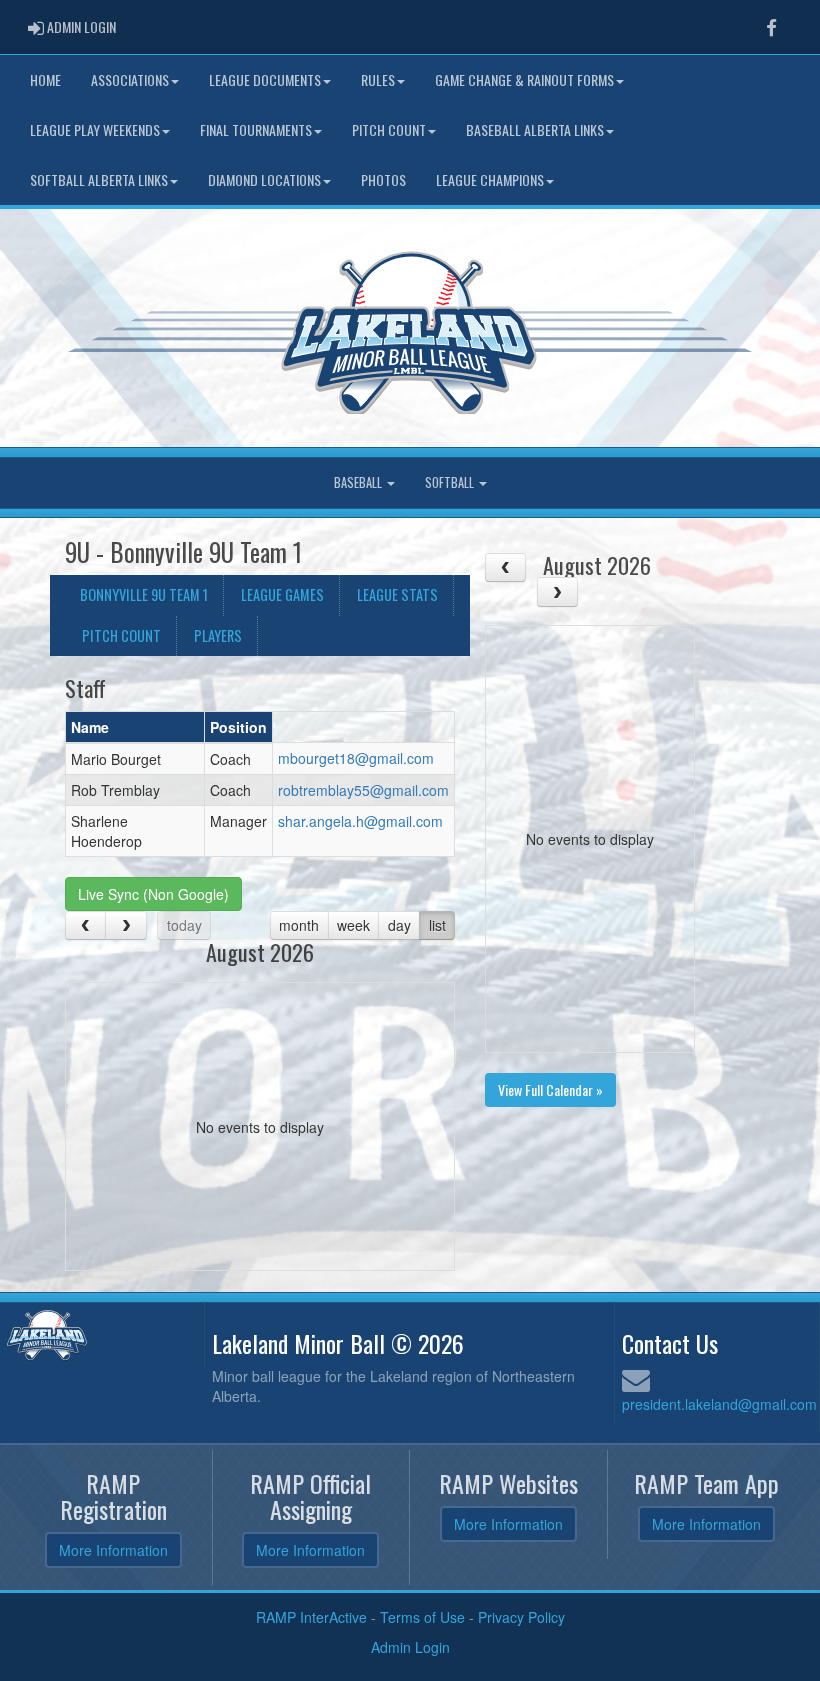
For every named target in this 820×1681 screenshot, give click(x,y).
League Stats (397, 594)
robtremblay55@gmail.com (363, 790)
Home (45, 79)
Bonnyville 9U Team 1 (144, 594)
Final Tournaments (256, 129)
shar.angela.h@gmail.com (360, 821)
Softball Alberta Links (99, 179)
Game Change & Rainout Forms (524, 79)
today (184, 925)
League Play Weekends (95, 129)
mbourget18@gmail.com (356, 758)
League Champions (490, 179)
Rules (378, 79)
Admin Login (410, 1647)
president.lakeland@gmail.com (719, 1404)
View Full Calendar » (550, 1089)
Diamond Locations (264, 179)
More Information (113, 1550)
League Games (282, 594)
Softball (451, 482)
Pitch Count (389, 129)
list (437, 925)
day (399, 925)
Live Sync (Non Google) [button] (153, 894)
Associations (130, 79)
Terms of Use (422, 1617)
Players (218, 635)
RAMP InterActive (311, 1617)
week (353, 925)
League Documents (265, 79)
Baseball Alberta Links (535, 129)
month (299, 925)
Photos (383, 179)
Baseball (359, 482)
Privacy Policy (521, 1617)
